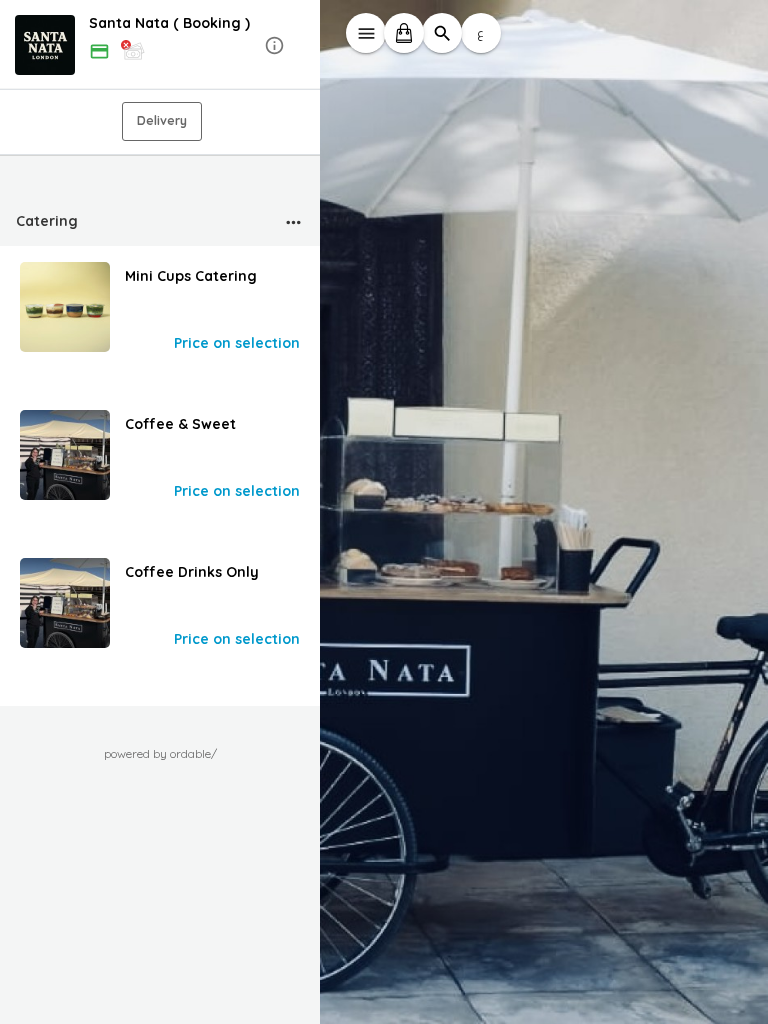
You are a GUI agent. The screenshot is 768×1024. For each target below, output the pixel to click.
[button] (160, 45)
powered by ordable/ (160, 753)
